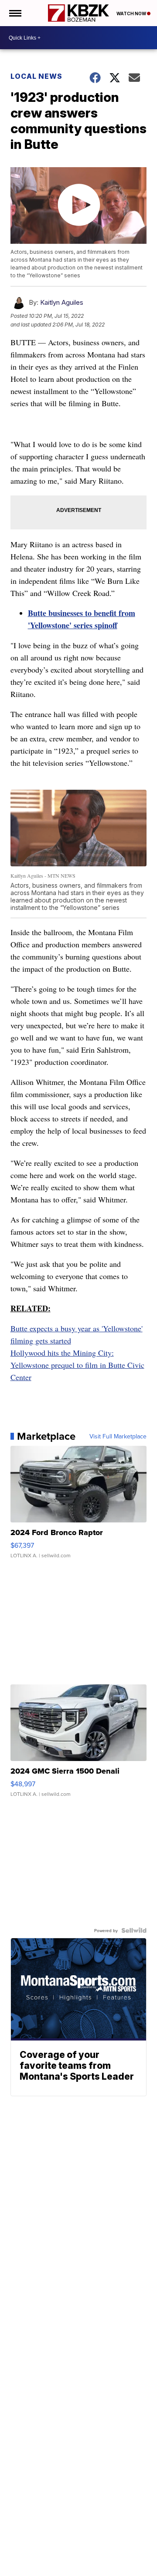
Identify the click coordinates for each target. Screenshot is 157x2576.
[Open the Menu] (15, 13)
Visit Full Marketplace (118, 1436)
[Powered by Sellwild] (134, 1930)
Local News (36, 76)
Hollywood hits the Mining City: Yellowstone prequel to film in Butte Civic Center (77, 1365)
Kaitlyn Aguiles (62, 302)
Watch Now (132, 13)
